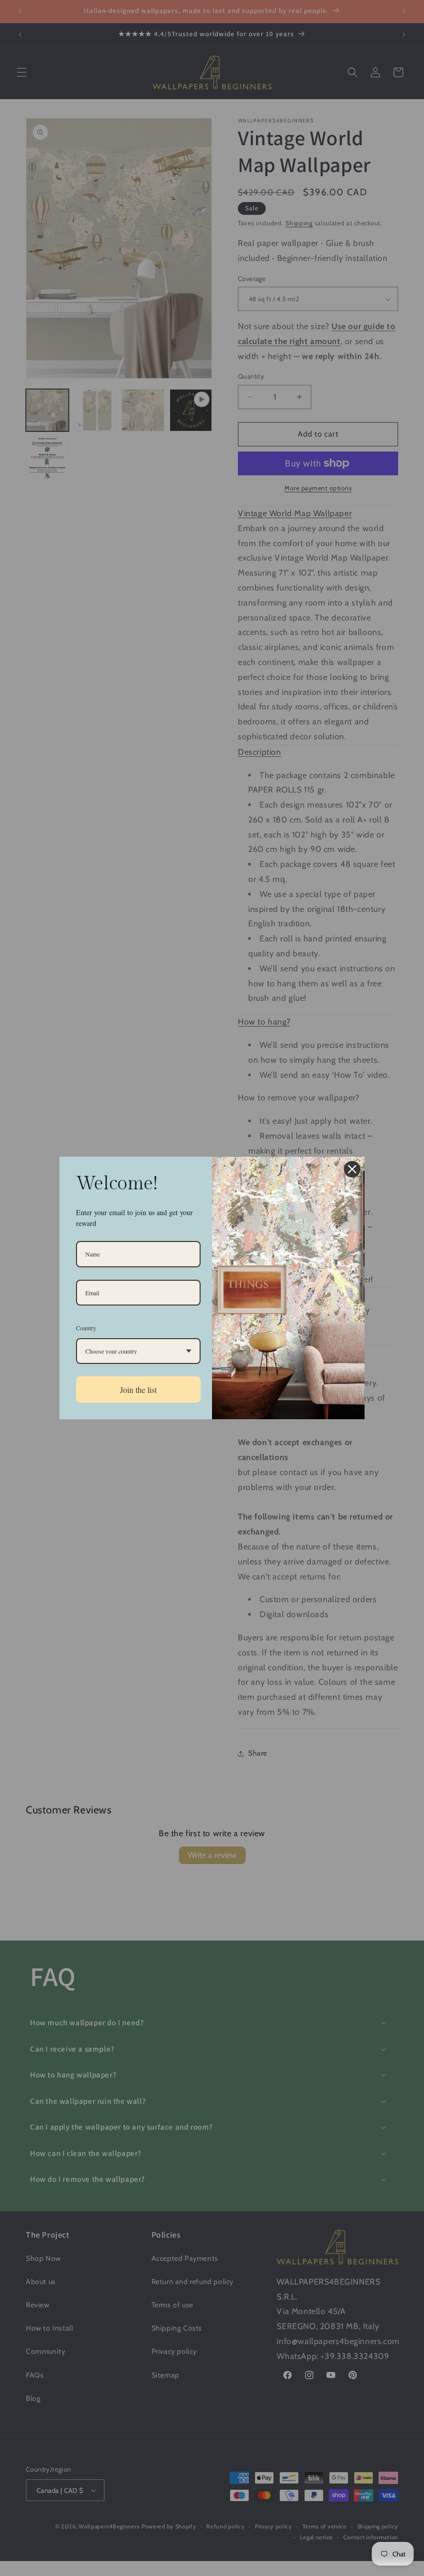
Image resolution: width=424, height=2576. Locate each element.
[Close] (352, 1169)
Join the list (138, 1390)
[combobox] (138, 1351)
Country (86, 1328)
